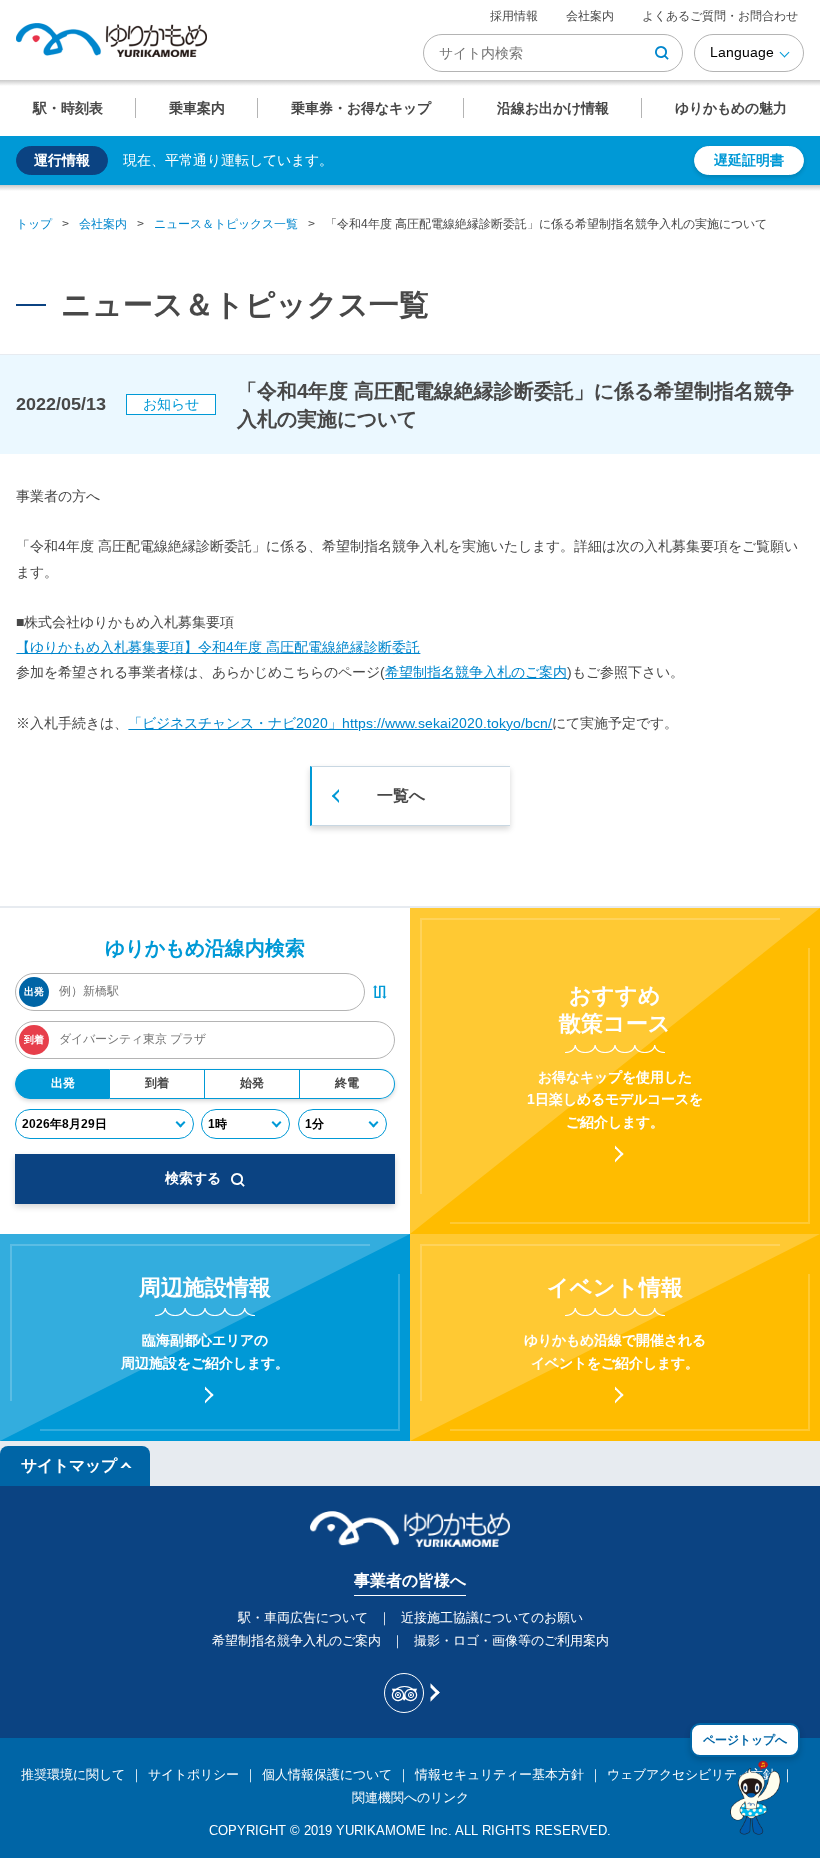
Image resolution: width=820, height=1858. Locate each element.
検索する (193, 1178)
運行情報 (62, 160)
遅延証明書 (749, 160)
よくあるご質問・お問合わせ (720, 16)
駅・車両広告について (303, 1617)
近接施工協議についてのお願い (492, 1617)
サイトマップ (69, 1465)
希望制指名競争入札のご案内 (476, 672)
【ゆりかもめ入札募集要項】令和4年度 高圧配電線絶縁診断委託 (218, 647)
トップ (34, 224)
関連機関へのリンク (410, 1797)
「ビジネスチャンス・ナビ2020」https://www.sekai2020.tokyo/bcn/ (340, 723)
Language (742, 52)
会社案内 (590, 16)
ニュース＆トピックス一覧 (226, 224)
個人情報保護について (327, 1774)
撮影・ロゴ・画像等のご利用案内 (511, 1640)
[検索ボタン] (662, 53)
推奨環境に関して (73, 1774)
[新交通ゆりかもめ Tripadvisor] (410, 1693)
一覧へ (401, 795)
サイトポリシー (193, 1774)
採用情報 (514, 16)
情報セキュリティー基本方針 (499, 1774)
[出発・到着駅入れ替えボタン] (380, 992)
